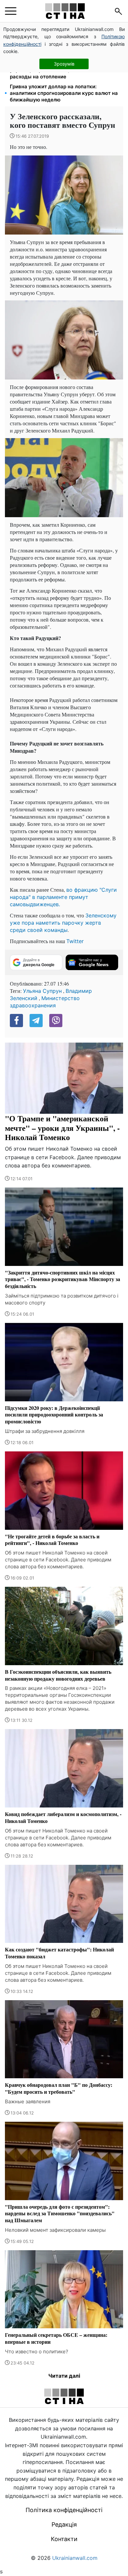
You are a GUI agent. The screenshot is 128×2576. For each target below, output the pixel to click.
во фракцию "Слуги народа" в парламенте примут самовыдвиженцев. (63, 897)
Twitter (75, 941)
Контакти (64, 2539)
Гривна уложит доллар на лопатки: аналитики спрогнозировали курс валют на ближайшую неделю (64, 93)
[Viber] (56, 1021)
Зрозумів (64, 64)
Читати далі (64, 2376)
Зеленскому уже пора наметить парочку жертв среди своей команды (63, 923)
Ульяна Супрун (42, 991)
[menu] (11, 11)
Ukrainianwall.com (75, 2558)
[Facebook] (16, 1021)
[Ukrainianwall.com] (65, 11)
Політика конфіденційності (64, 2510)
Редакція (64, 2524)
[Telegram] (36, 1021)
